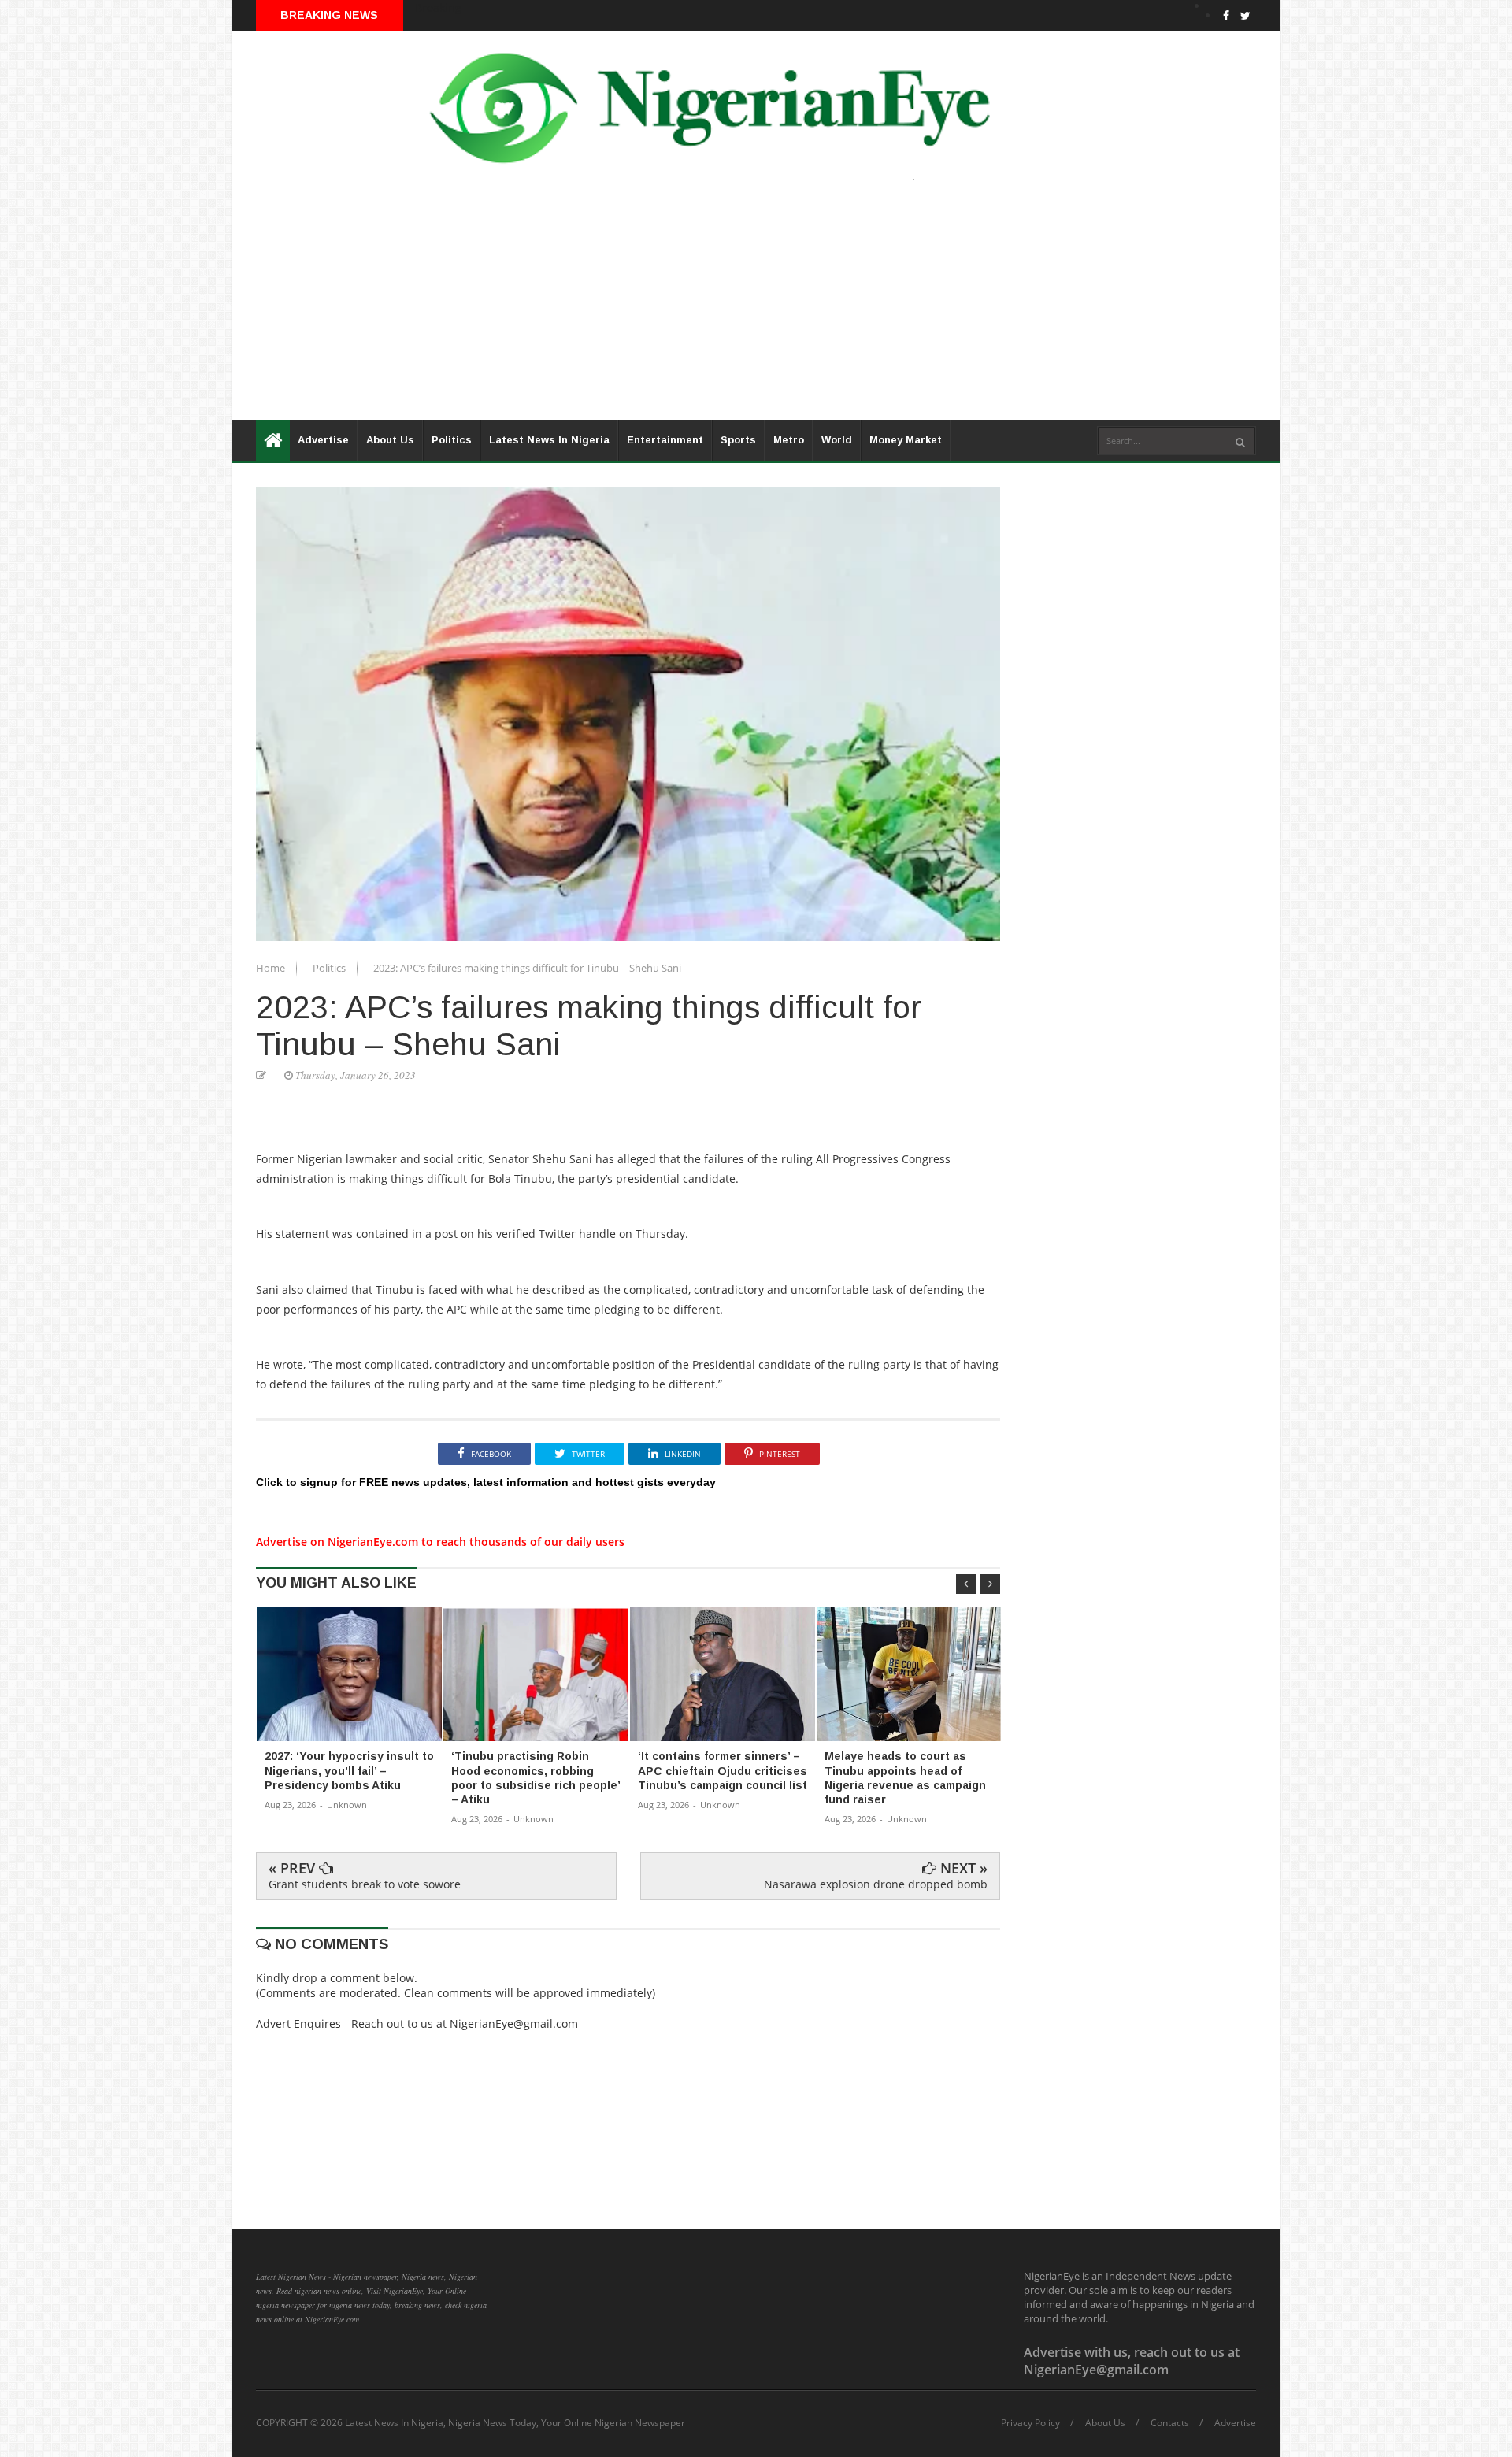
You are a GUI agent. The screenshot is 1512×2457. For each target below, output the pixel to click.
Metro (789, 440)
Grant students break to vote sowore (365, 1884)
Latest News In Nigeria (549, 440)
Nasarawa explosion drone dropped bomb (876, 1884)
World (837, 440)
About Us (390, 440)
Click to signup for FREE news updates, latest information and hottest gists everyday (486, 1482)
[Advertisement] (705, 309)
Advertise (323, 440)
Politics (452, 440)
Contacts (1170, 2423)
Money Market (906, 440)
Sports (738, 440)
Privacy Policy (1030, 2423)
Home (272, 968)
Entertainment (665, 440)
